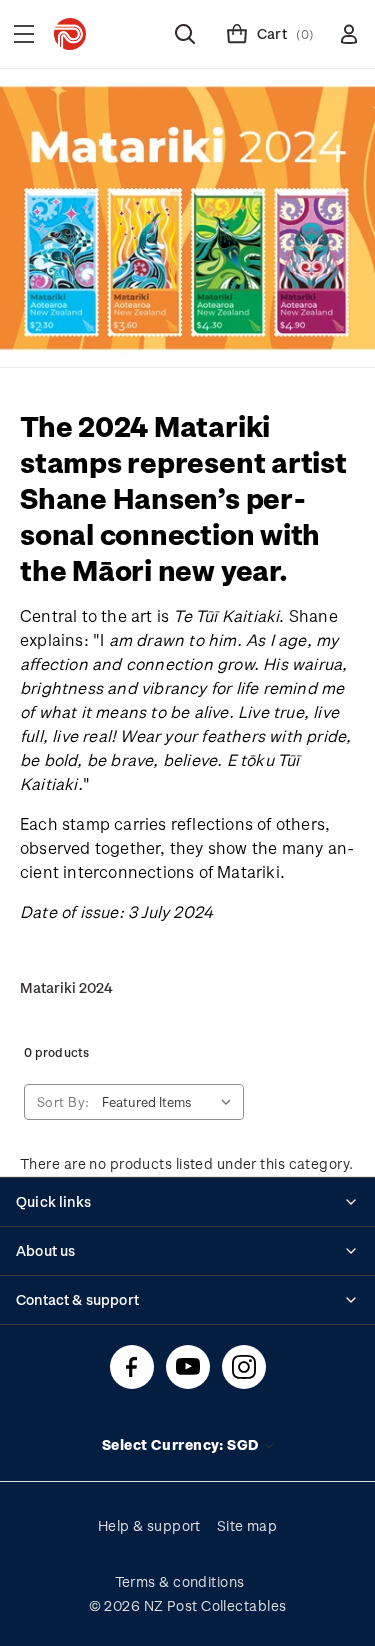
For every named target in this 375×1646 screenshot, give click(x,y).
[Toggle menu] (24, 34)
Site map (247, 1525)
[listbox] (171, 1102)
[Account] (349, 34)
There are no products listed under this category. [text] (186, 1163)
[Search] (185, 34)
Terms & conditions (180, 1581)
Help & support (149, 1525)
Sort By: (63, 1101)
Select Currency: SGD (182, 1444)
